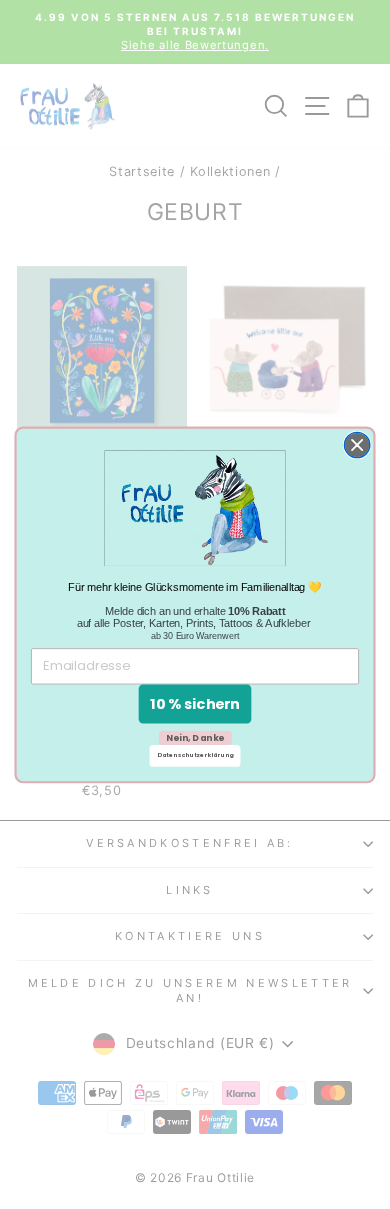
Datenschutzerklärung (195, 755)
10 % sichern (195, 703)
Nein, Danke (195, 737)
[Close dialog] (357, 444)
